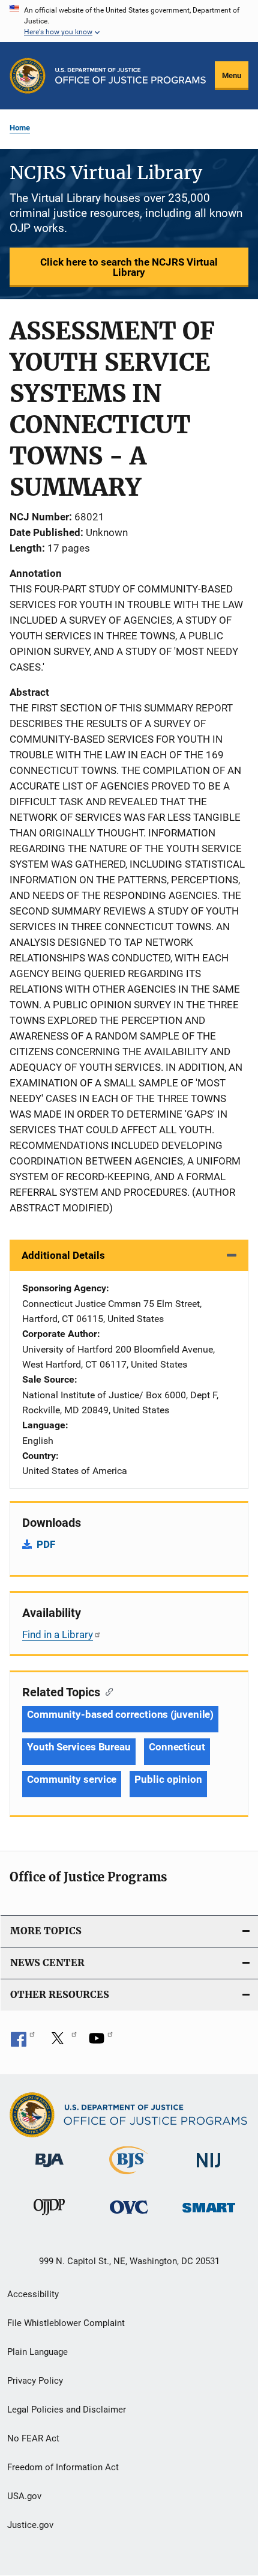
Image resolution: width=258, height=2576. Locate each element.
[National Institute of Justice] (209, 2170)
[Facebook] (23, 2042)
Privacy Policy (35, 2381)
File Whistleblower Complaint (66, 2323)
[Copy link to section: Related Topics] (106, 1691)
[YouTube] (101, 2042)
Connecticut (177, 1747)
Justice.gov (30, 2525)
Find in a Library (58, 1634)
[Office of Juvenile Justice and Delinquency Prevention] (49, 2217)
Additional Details (63, 1255)
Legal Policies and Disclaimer (67, 2410)
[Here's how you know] (129, 21)
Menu (232, 75)
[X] (62, 2042)
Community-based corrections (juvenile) (120, 1714)
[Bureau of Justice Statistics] (129, 2176)
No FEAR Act (33, 2438)
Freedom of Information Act (63, 2467)
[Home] (130, 76)
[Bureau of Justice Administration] (49, 2169)
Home (20, 128)
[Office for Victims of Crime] (129, 2216)
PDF (46, 1544)
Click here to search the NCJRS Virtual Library (129, 267)
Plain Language (37, 2352)
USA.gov (24, 2496)
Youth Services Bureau (79, 1747)
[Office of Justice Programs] (28, 76)
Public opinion (168, 1779)
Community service (72, 1779)
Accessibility (33, 2294)
